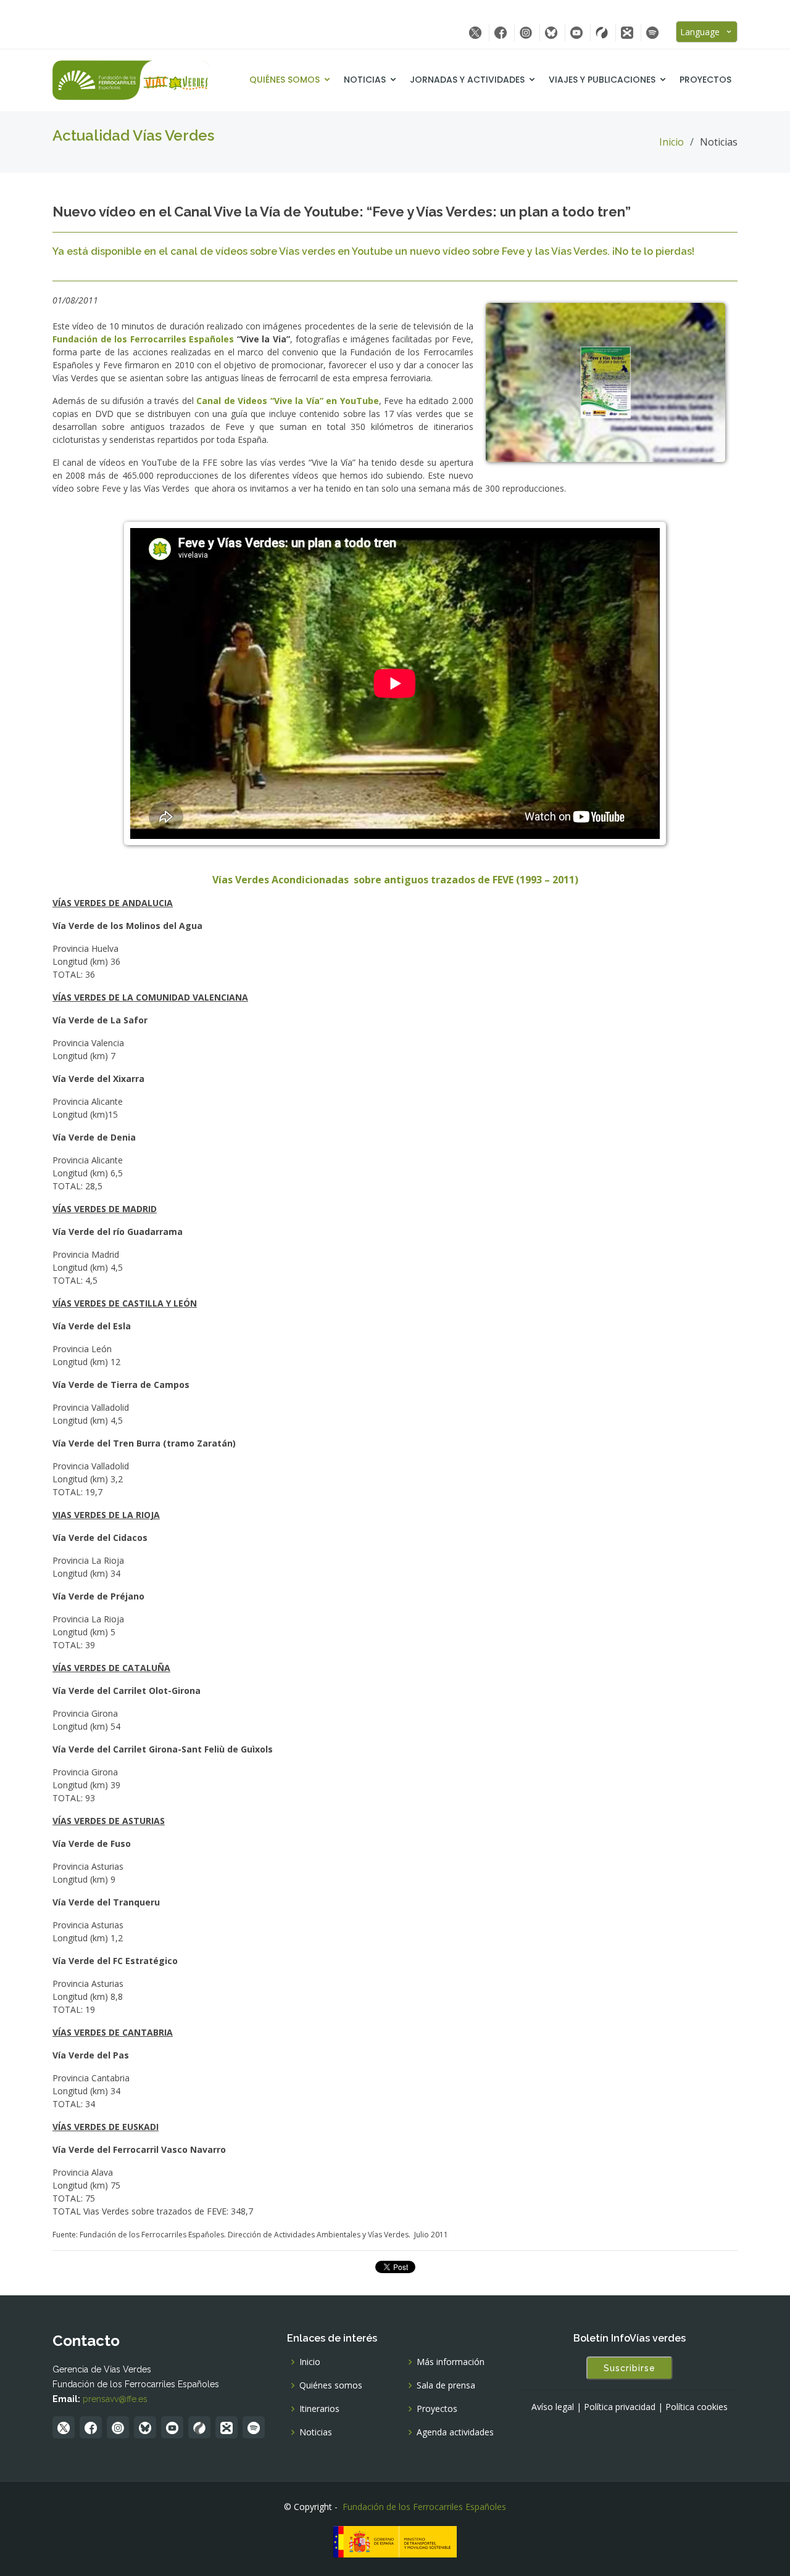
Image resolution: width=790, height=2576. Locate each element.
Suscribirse (630, 2368)
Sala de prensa (446, 2385)
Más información (451, 2362)
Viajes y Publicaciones (602, 80)
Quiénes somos (285, 80)
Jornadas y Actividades (467, 80)
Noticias (365, 80)
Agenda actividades (455, 2432)
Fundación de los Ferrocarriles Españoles (424, 2507)
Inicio (671, 142)
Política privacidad (620, 2407)
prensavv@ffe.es (115, 2399)
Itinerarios (319, 2409)
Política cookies (696, 2407)
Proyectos (705, 80)
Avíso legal (553, 2407)
